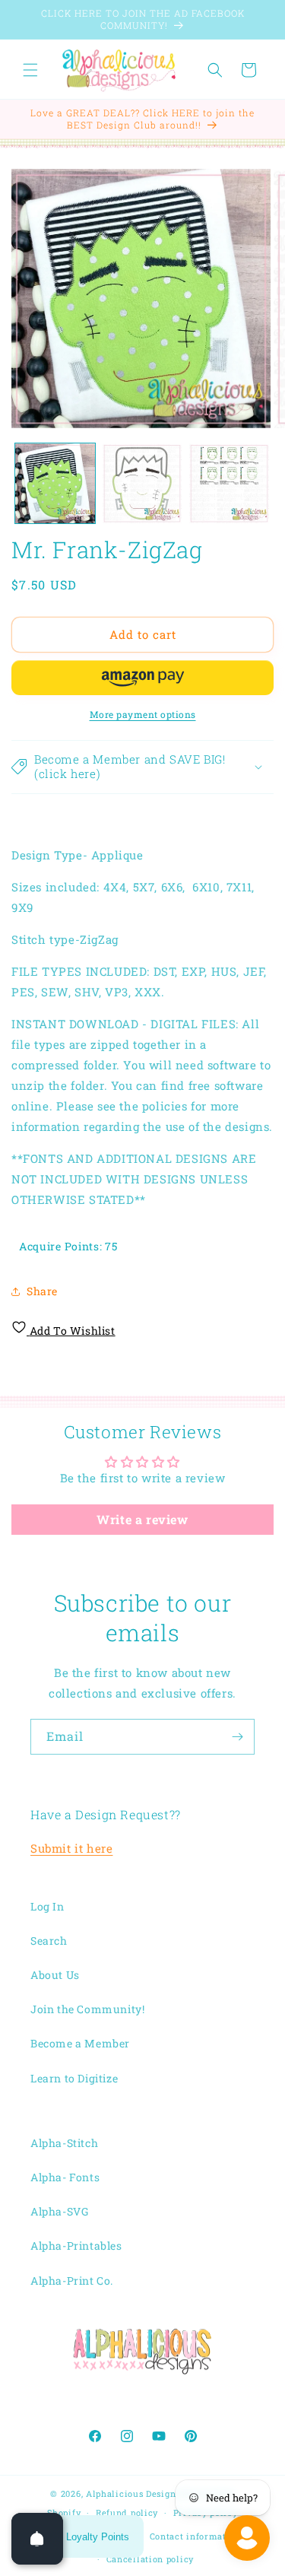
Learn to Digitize (74, 2078)
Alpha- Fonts (65, 2177)
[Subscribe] (237, 1737)
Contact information (195, 2536)
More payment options (143, 714)
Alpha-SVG (59, 2211)
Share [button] (42, 1291)
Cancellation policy (150, 2559)
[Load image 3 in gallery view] (229, 483)
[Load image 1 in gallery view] (55, 483)
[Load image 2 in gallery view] (142, 483)
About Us (55, 1975)
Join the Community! (87, 2009)
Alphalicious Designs (133, 2493)
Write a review (142, 1519)
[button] (30, 70)
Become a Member (80, 2043)
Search (49, 1941)
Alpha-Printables (76, 2246)
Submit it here (71, 1848)
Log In (47, 1906)
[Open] (37, 2539)
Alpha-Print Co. (72, 2281)
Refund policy (127, 2512)
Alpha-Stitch (64, 2143)
